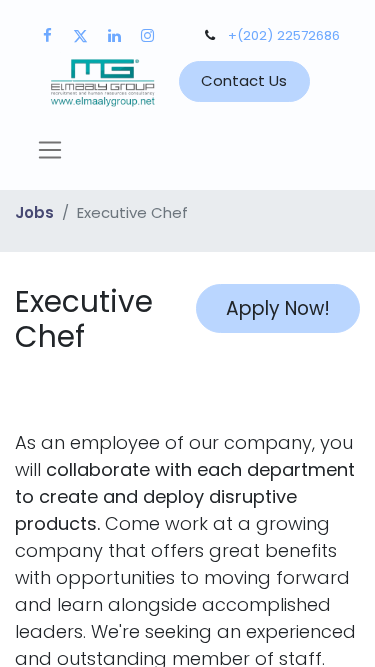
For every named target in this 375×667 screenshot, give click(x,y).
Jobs (34, 212)
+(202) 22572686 (284, 35)
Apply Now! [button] (278, 308)
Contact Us (244, 80)
